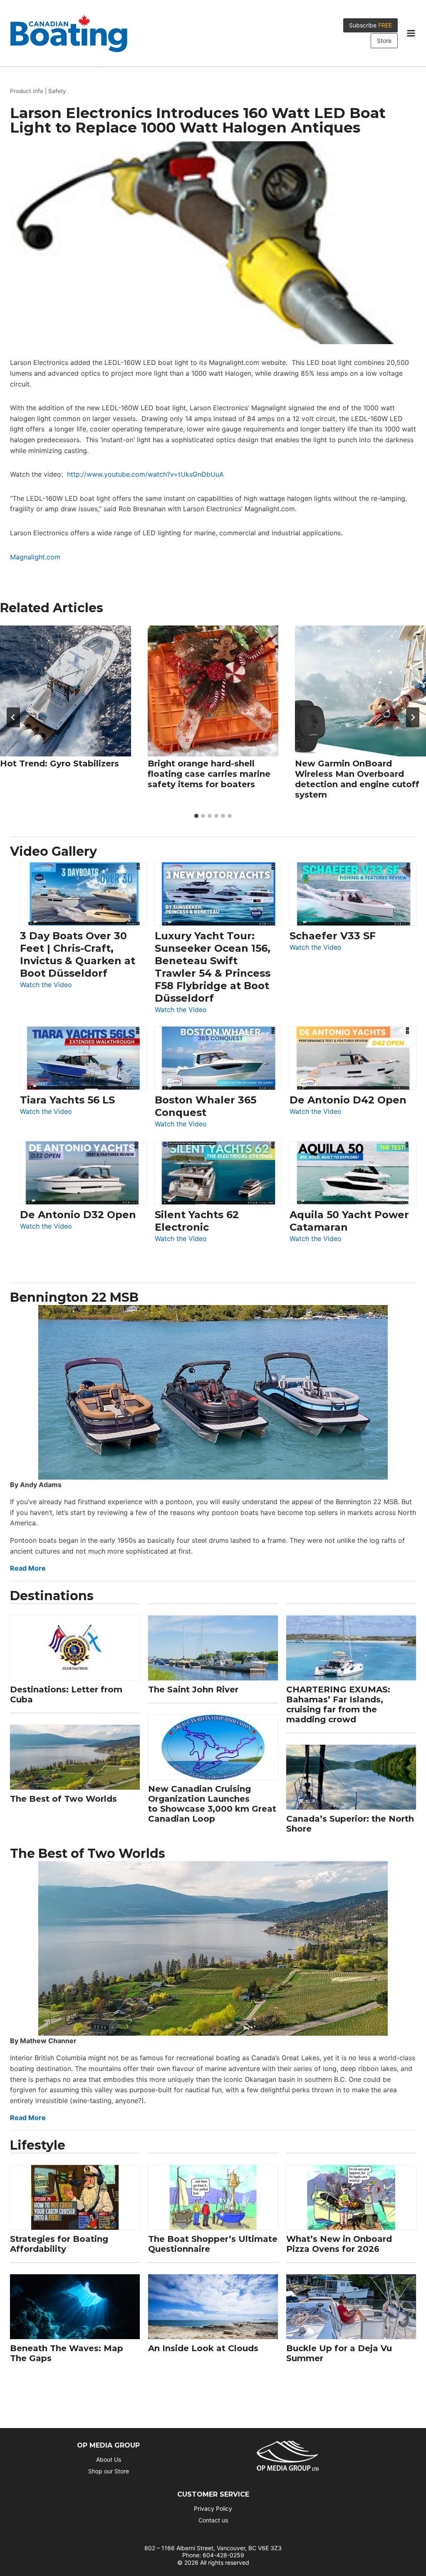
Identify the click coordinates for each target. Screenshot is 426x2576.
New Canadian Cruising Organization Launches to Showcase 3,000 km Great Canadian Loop (212, 1804)
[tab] (196, 816)
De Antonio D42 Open (348, 1100)
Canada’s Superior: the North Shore (350, 1824)
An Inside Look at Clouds (203, 2348)
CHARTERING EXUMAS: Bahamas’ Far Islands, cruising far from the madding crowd (338, 1704)
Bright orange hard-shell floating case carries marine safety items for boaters (209, 774)
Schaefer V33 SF (333, 936)
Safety (57, 91)
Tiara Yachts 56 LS (67, 1100)
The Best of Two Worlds (63, 1799)
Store (384, 41)
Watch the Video (46, 985)
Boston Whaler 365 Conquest (206, 1106)
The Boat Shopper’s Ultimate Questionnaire (213, 2244)
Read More (28, 1568)
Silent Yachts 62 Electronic (197, 1221)
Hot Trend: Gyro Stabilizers (59, 763)
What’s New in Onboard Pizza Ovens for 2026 (339, 2244)
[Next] (413, 717)
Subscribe (370, 25)
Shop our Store (109, 2471)
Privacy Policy (213, 2508)
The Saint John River (193, 1689)
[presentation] (66, 691)
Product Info (27, 91)
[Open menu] (411, 33)
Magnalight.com (35, 557)
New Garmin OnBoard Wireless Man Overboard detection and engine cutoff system (357, 779)
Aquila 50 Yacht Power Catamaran (349, 1221)
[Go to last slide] (13, 717)
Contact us (213, 2520)
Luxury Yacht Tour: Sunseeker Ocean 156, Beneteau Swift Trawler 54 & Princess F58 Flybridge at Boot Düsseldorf (213, 967)
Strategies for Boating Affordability (59, 2244)
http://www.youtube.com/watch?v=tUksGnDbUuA (145, 474)
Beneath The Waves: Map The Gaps (67, 2353)
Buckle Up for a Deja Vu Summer (339, 2353)
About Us (109, 2459)
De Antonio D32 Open (78, 1215)
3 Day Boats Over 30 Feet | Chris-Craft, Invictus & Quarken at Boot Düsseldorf (78, 954)
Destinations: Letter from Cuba (66, 1694)
